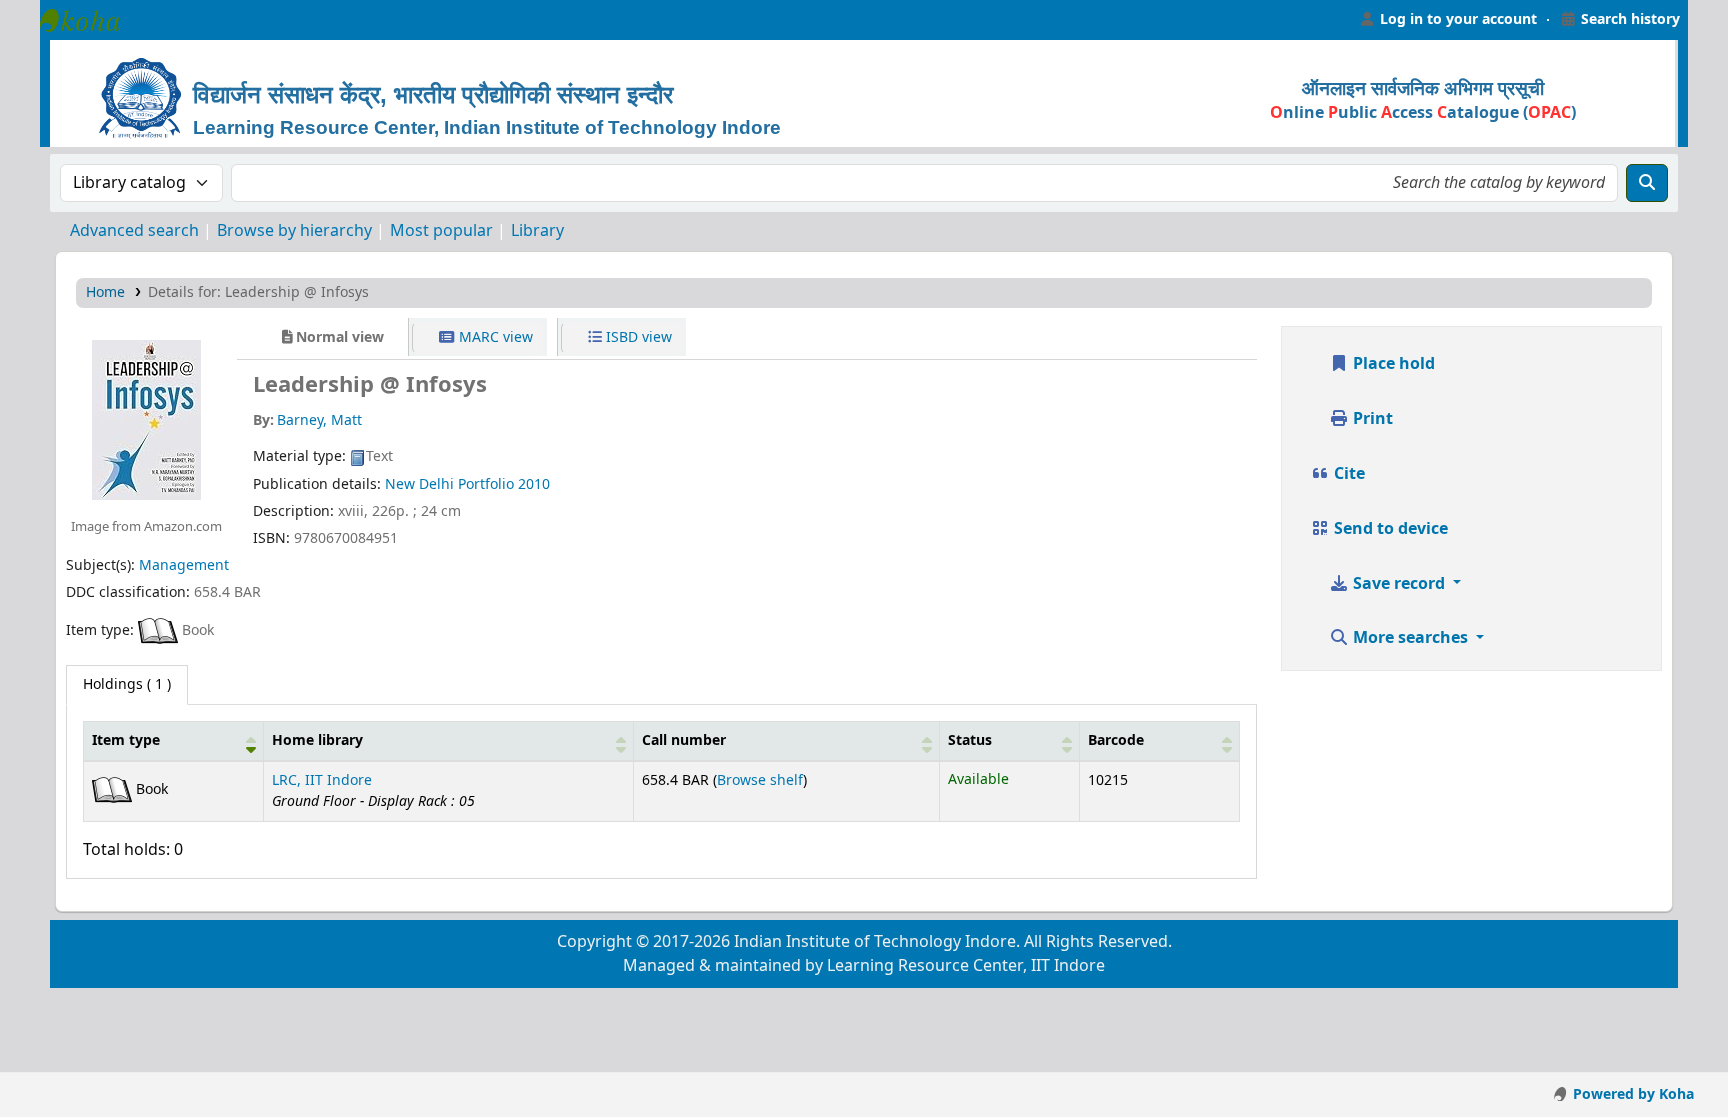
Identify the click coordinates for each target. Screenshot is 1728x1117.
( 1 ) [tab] (127, 684)
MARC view (494, 337)
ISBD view (637, 337)
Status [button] (970, 740)
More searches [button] (1410, 638)
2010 (534, 484)
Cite (1347, 474)
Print (1371, 419)
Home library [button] (317, 740)
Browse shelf (760, 780)
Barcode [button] (1116, 740)
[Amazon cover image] (146, 419)
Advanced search (134, 231)
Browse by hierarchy (294, 231)
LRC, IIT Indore (322, 780)
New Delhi (419, 484)
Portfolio (486, 484)
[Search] (1647, 183)
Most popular (441, 231)
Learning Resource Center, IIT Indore (90, 20)
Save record (1399, 584)
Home (105, 292)
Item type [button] (126, 740)
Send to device (1389, 529)
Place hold (1392, 364)
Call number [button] (684, 740)
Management (184, 565)
